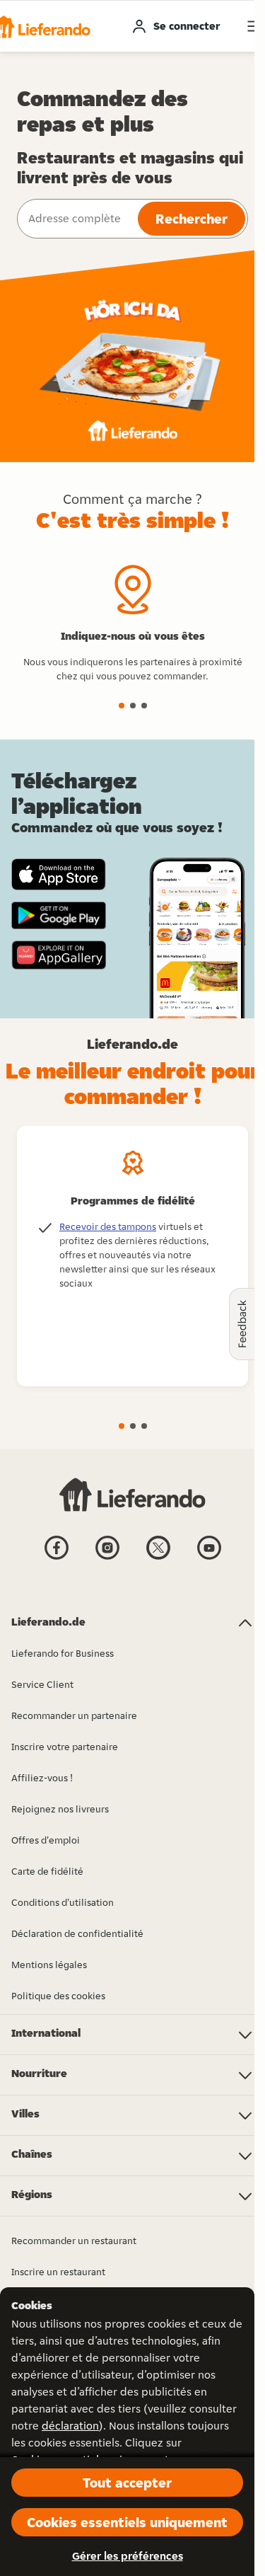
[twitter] (158, 1558)
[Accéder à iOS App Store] (59, 874)
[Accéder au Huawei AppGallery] (59, 955)
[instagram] (107, 1558)
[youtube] (209, 1558)
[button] (122, 706)
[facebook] (57, 1558)
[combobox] (76, 219)
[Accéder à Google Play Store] (59, 916)
